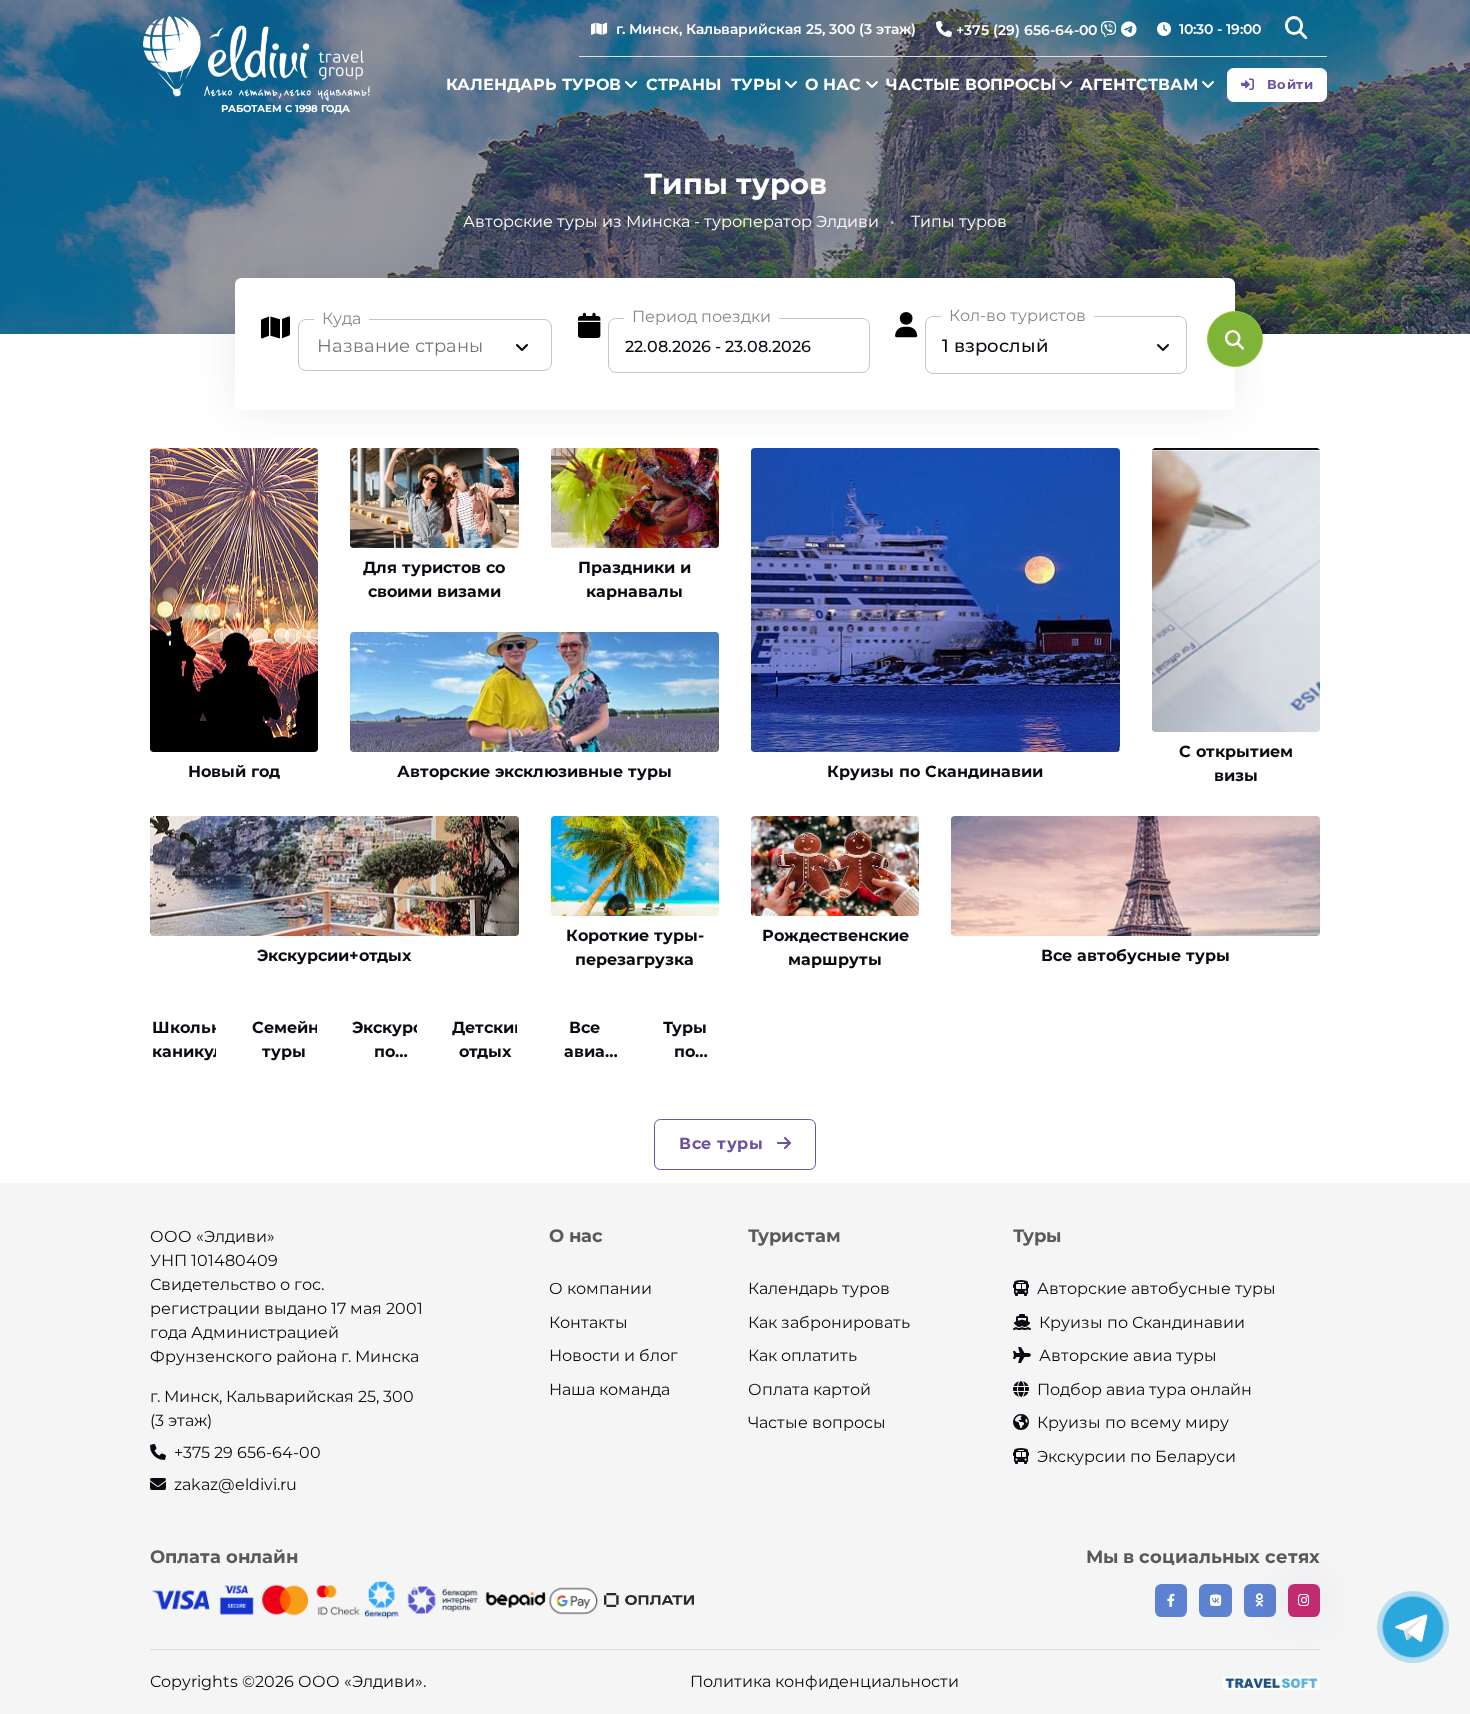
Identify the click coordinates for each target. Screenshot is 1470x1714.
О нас (833, 84)
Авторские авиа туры (1128, 1355)
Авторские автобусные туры (1156, 1288)
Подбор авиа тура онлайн (1144, 1389)
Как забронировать (829, 1322)
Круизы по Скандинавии (1142, 1322)
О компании (600, 1288)
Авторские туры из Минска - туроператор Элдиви (671, 221)
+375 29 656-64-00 (247, 1452)
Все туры (724, 1143)
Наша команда (609, 1389)
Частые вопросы (971, 84)
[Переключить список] (522, 346)
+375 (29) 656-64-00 (1026, 30)
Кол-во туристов (1017, 315)
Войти (1287, 84)
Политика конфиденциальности (824, 1681)
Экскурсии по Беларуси (1136, 1456)
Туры (756, 84)
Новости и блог (613, 1355)
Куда (341, 318)
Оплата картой (809, 1389)
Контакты (588, 1322)
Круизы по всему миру (1133, 1422)
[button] (1296, 30)
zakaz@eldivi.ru (235, 1484)
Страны (683, 84)
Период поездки (701, 316)
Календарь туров (533, 84)
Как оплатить (802, 1355)
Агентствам (1139, 84)
